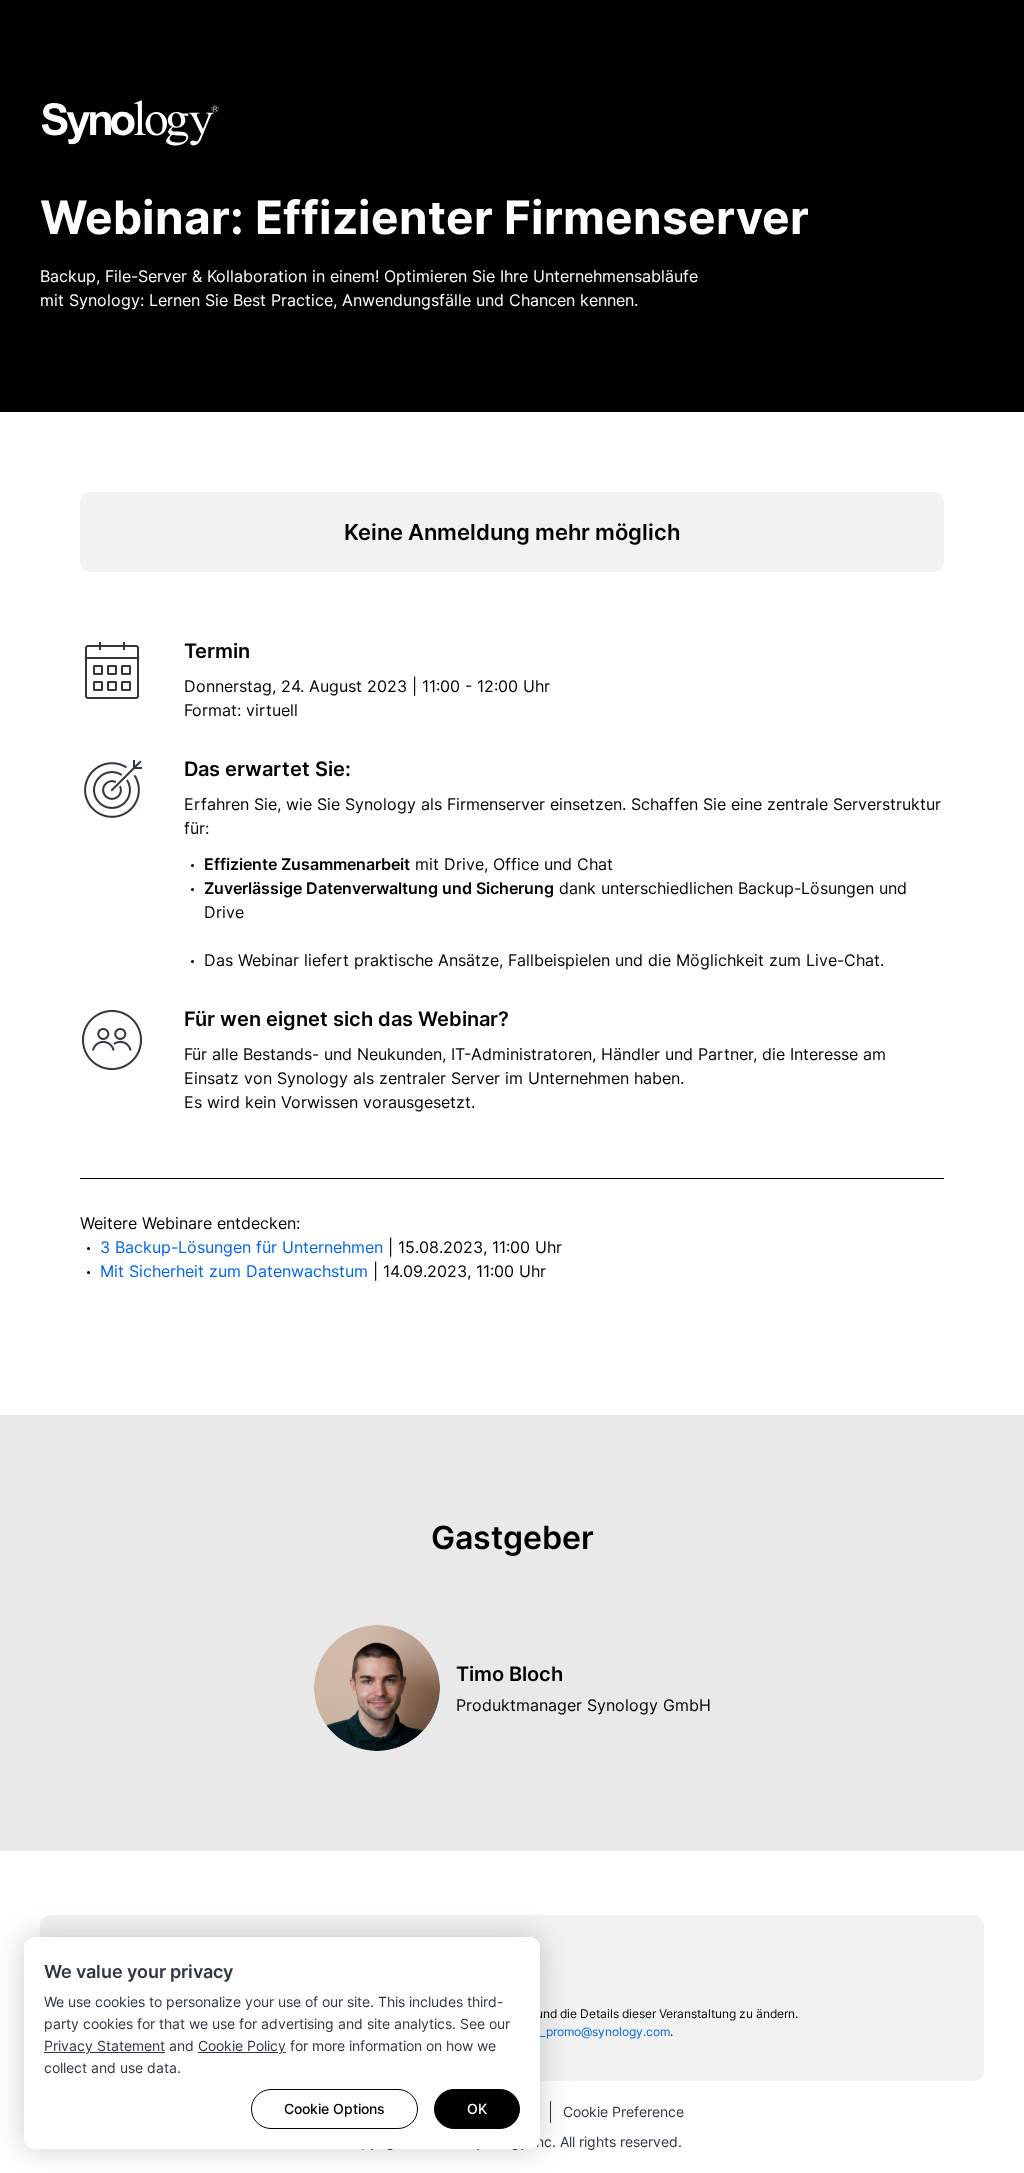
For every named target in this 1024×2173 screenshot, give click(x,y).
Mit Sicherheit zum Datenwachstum (236, 1271)
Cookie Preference (623, 2111)
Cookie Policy (242, 2045)
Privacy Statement (104, 2045)
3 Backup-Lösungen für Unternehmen (244, 1247)
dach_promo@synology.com (591, 2031)
